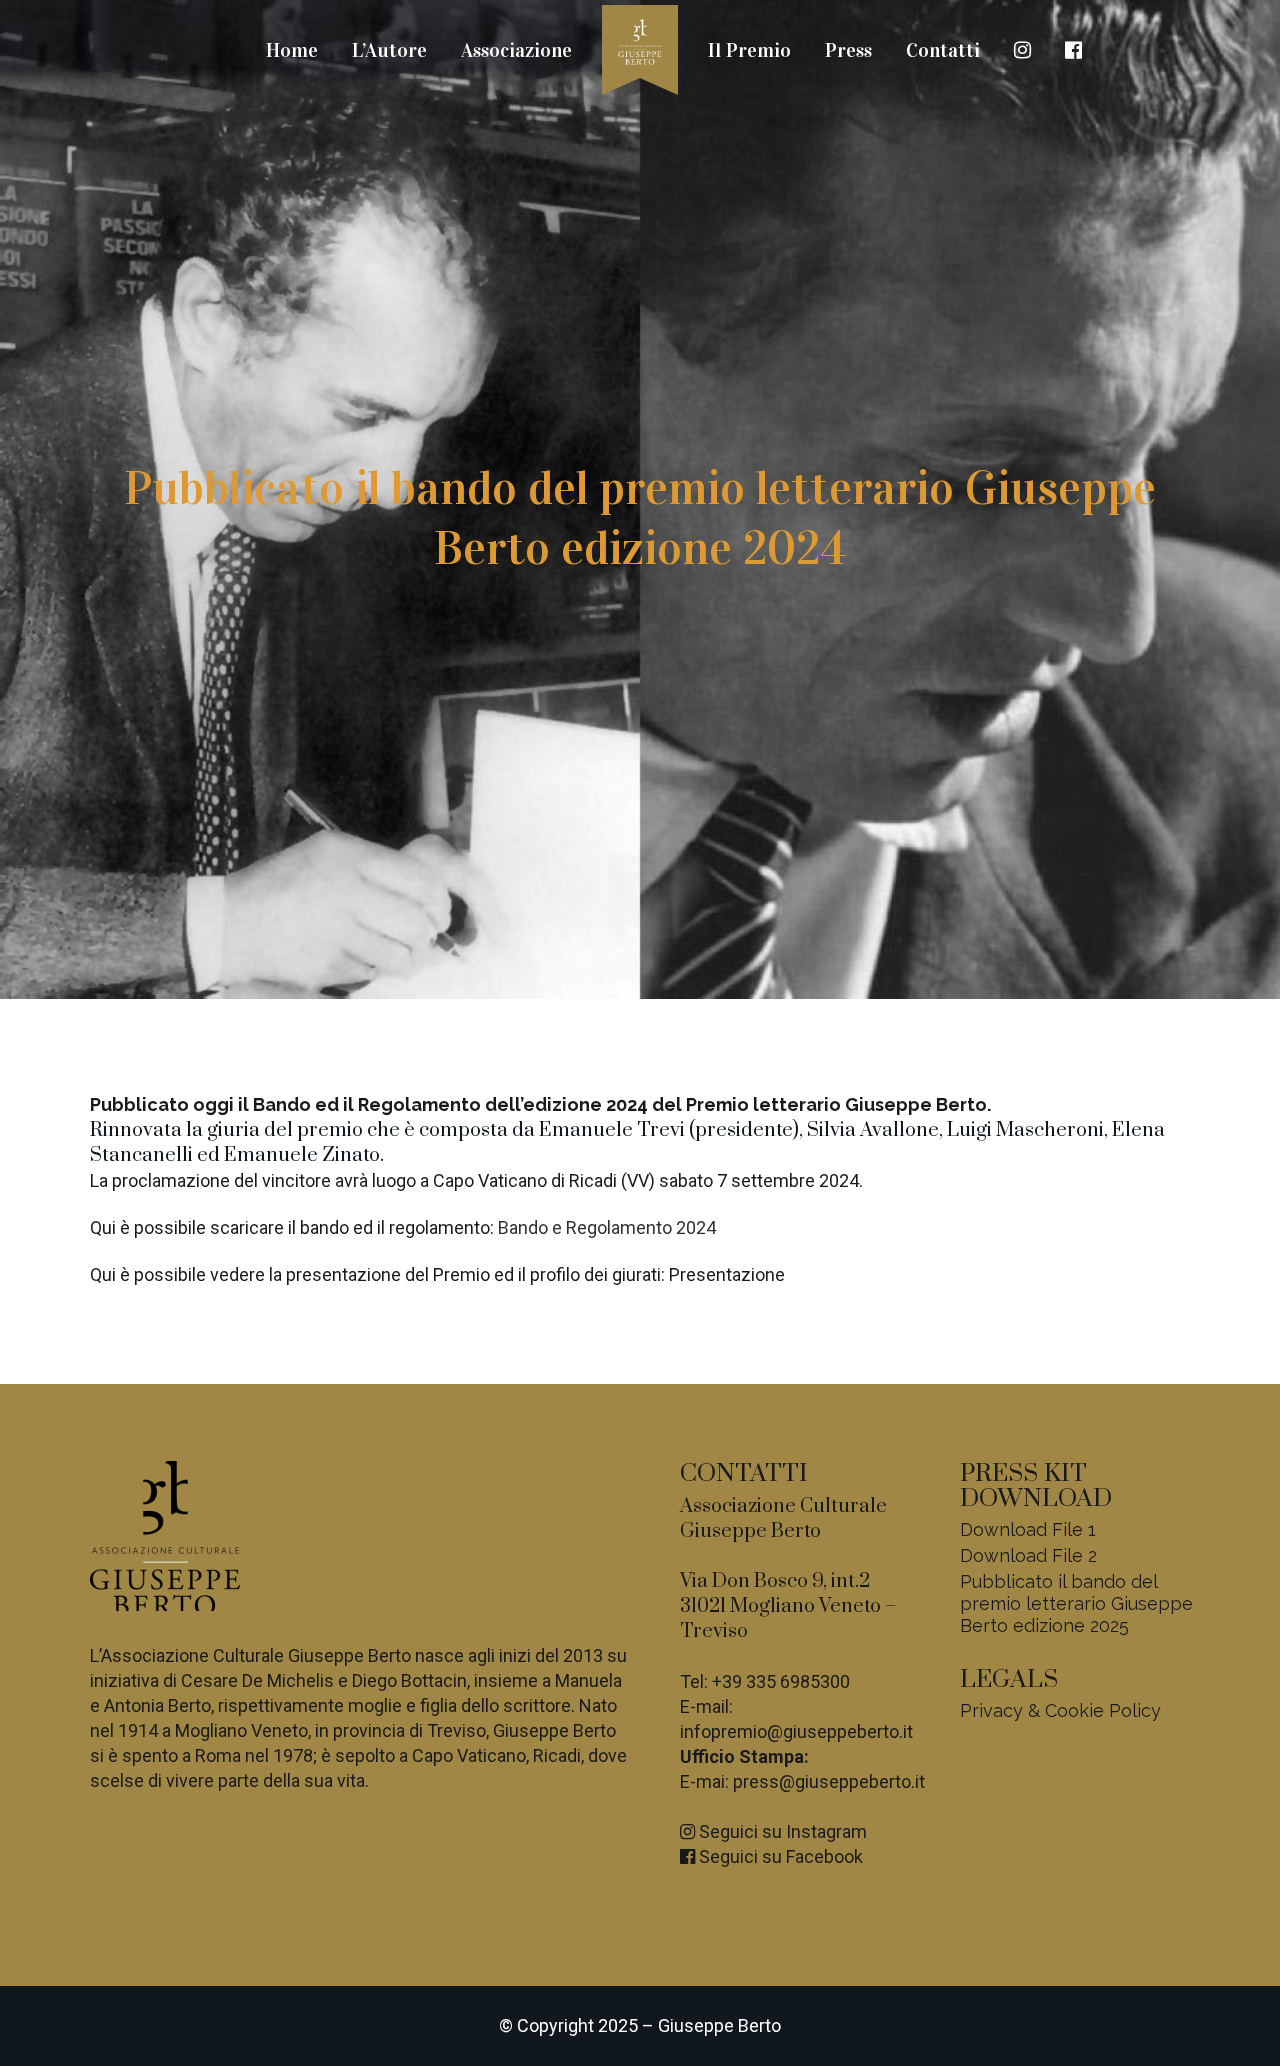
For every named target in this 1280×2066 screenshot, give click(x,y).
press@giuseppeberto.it (829, 1781)
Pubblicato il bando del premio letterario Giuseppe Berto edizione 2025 (1076, 1603)
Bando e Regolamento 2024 (607, 1227)
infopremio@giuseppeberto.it (796, 1731)
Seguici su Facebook (779, 1856)
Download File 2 (1028, 1555)
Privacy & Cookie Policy (1060, 1710)
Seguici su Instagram (781, 1831)
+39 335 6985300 (781, 1681)
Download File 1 (1028, 1529)
